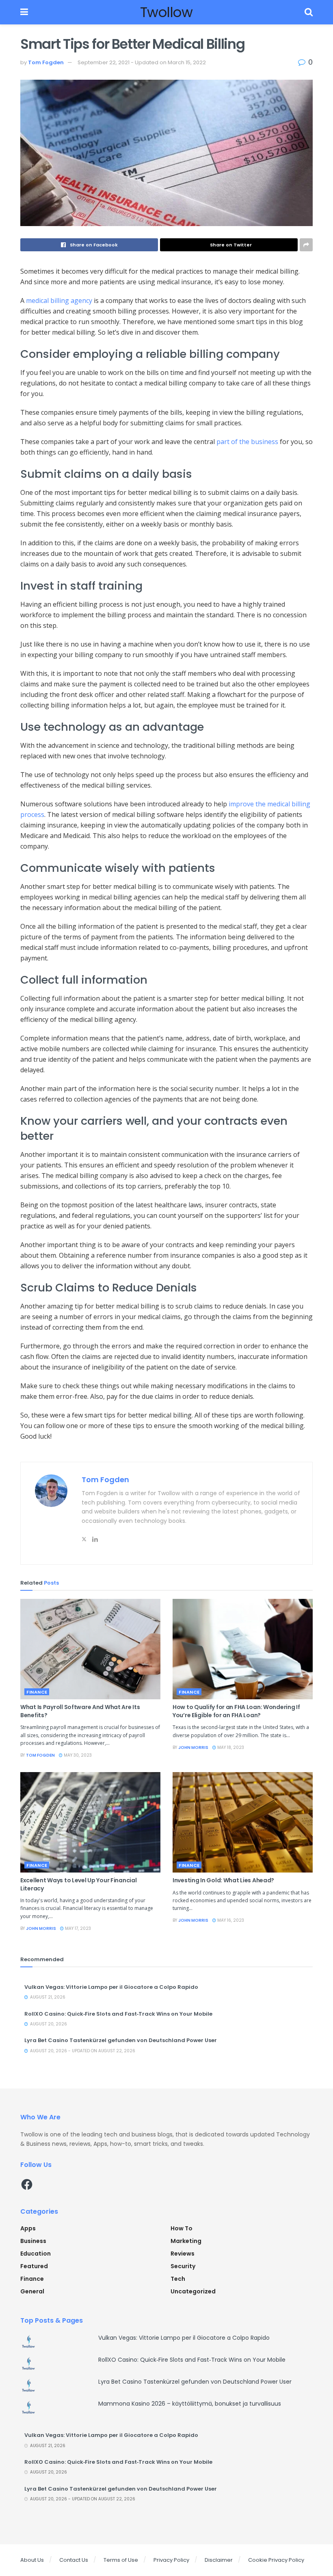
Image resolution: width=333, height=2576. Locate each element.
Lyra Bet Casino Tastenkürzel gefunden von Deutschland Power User (121, 2040)
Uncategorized (193, 2291)
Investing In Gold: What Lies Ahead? (223, 1880)
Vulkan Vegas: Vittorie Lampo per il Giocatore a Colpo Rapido (111, 1987)
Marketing (186, 2241)
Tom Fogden (46, 62)
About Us (32, 2560)
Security (183, 2266)
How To (182, 2228)
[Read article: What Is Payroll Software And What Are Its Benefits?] (90, 1649)
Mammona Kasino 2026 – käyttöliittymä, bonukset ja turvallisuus (190, 2404)
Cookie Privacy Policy (276, 2560)
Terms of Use (121, 2560)
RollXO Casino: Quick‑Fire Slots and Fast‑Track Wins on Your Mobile (118, 2014)
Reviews (183, 2254)
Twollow (166, 12)
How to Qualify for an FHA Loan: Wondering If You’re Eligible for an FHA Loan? (236, 1711)
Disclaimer (219, 2560)
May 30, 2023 (77, 1755)
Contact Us (74, 2560)
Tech (178, 2279)
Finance (37, 1692)
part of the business (247, 442)
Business (33, 2241)
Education (36, 2254)
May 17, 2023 (77, 1928)
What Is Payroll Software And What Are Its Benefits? (80, 1711)
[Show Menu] (24, 12)
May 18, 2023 (230, 1747)
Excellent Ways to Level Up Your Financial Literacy (79, 1884)
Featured (34, 2266)
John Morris (193, 1747)
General (32, 2291)
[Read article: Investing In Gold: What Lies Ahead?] (243, 1822)
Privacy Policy (171, 2560)
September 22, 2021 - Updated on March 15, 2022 (142, 62)
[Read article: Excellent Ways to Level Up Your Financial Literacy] (90, 1822)
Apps (28, 2228)
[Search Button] (309, 12)
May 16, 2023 (230, 1920)
